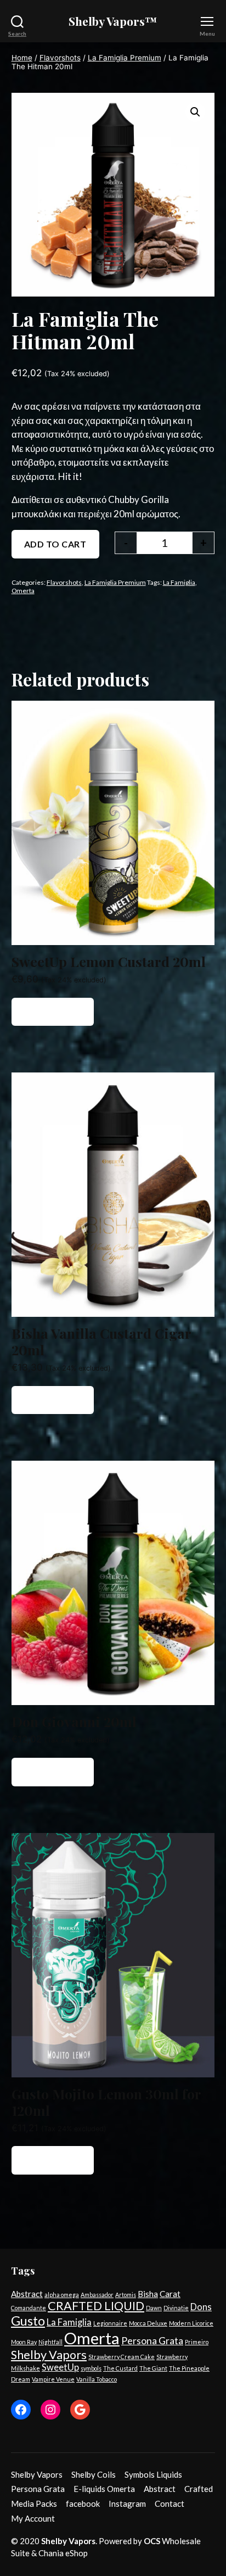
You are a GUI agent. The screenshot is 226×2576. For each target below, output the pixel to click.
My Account (33, 2518)
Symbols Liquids (153, 2474)
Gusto (28, 2321)
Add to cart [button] (53, 1012)
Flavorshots (60, 58)
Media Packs (34, 2504)
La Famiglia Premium (125, 58)
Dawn (154, 2308)
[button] (195, 112)
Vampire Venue (53, 2379)
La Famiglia (179, 582)
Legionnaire (110, 2323)
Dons (201, 2307)
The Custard (120, 2368)
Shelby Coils (94, 2474)
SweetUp (60, 2367)
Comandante (29, 2308)
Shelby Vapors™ (113, 21)
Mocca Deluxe (148, 2323)
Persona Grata (152, 2340)
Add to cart (55, 544)
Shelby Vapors (49, 2355)
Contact (169, 2504)
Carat (170, 2294)
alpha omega (62, 2295)
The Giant (153, 2368)
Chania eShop (63, 2553)
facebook (83, 2504)
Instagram (127, 2504)
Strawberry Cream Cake (122, 2357)
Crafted (199, 2489)
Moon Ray (24, 2342)
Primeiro (197, 2342)
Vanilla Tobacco (97, 2379)
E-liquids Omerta (104, 2489)
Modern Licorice (191, 2323)
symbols (91, 2368)
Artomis (126, 2295)
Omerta (23, 591)
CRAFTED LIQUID (96, 2306)
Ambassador (97, 2295)
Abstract (27, 2294)
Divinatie (176, 2308)
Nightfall (50, 2342)
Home (22, 58)
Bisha (148, 2294)
